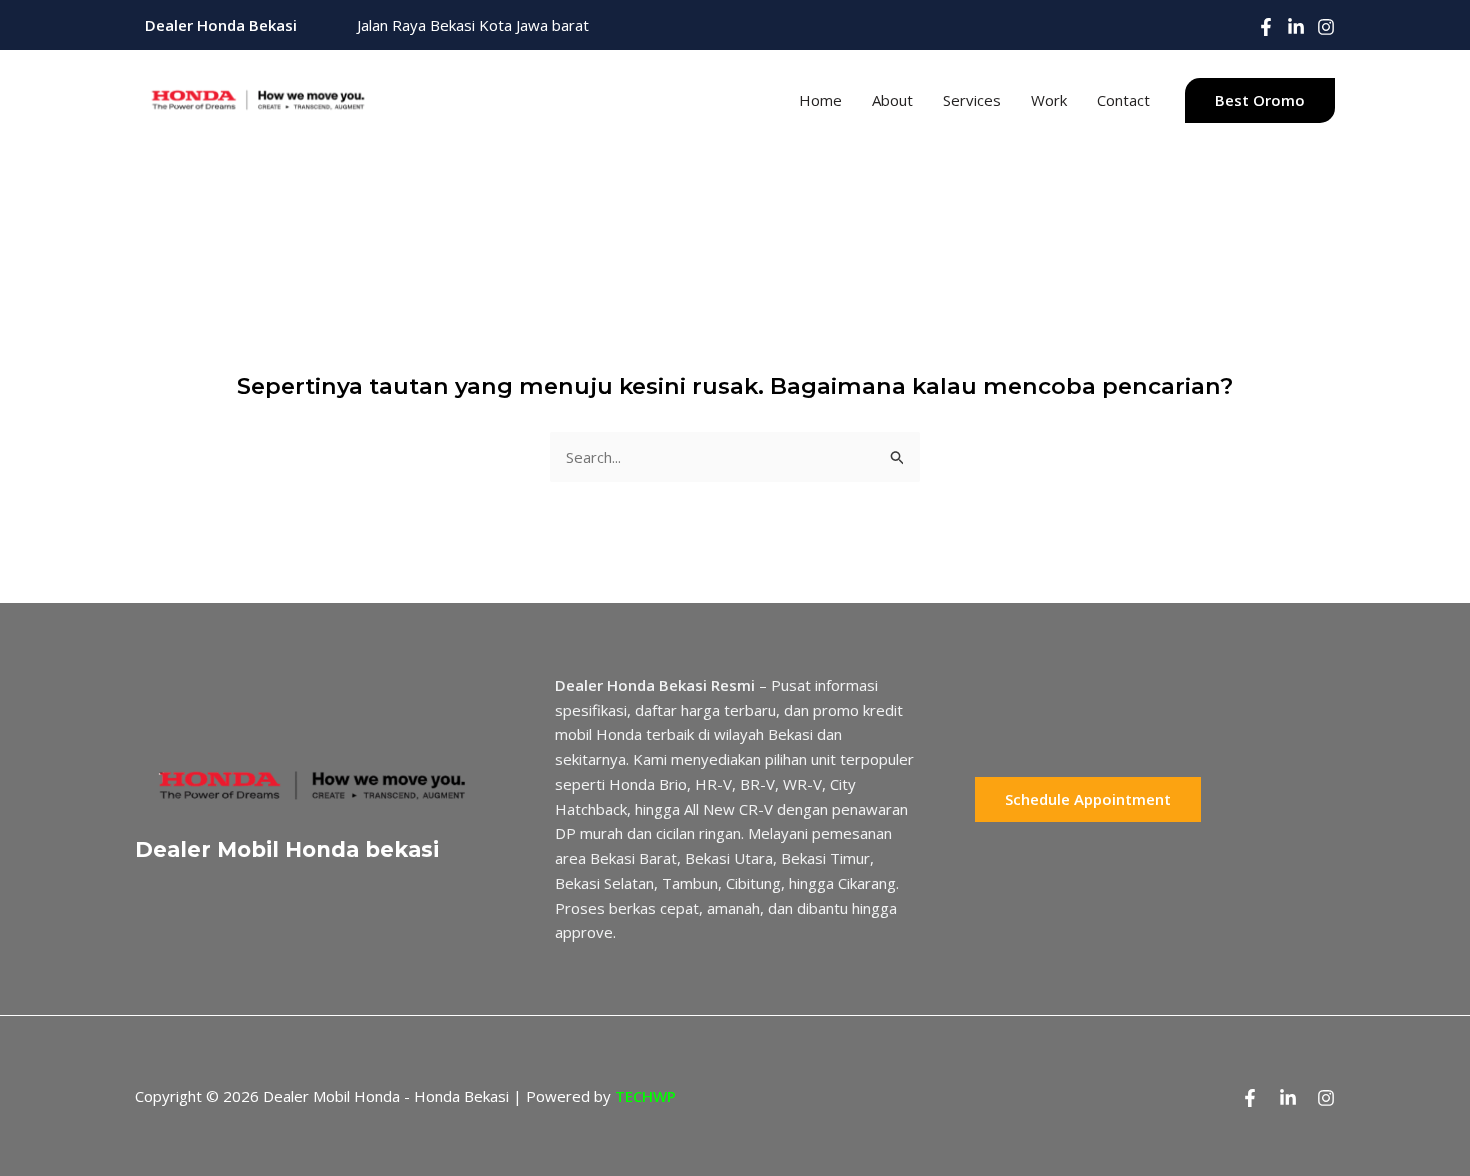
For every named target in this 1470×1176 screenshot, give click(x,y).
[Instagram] (1326, 27)
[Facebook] (1266, 27)
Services (972, 100)
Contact (1123, 100)
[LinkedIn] (1296, 27)
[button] (1260, 100)
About (892, 100)
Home (820, 100)
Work (1049, 100)
